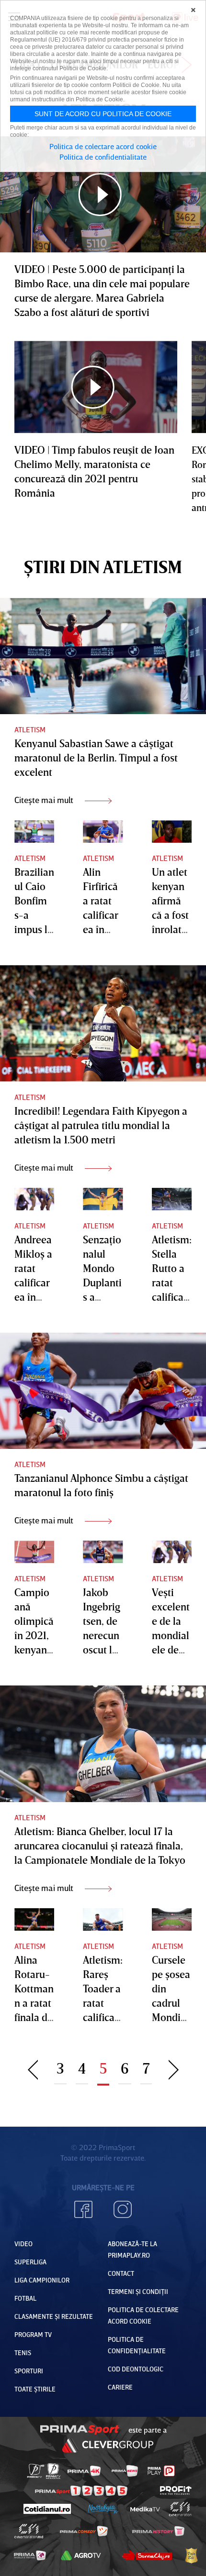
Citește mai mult (45, 800)
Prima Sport (80, 2430)
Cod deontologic (136, 2369)
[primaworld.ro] (30, 2555)
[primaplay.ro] (161, 2471)
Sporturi (29, 2371)
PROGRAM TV (33, 2334)
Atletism (30, 729)
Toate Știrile (35, 2389)
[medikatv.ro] (145, 2509)
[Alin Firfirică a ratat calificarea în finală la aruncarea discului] (103, 831)
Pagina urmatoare (173, 2068)
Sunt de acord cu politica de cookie (103, 114)
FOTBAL (25, 2298)
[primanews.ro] (125, 2471)
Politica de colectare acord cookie (103, 146)
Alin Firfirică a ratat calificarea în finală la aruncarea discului (103, 929)
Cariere (120, 2387)
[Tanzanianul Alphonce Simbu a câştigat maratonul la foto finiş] (103, 1391)
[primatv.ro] (36, 2471)
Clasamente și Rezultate (54, 2316)
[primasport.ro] (81, 2491)
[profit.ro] (176, 2490)
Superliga (30, 2262)
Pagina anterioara (33, 2068)
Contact (121, 2273)
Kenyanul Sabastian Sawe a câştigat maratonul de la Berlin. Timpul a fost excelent (96, 757)
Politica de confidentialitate (103, 157)
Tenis (23, 2353)
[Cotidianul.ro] (47, 2509)
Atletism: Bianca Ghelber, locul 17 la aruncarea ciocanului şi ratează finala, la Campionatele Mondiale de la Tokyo (100, 1845)
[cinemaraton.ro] (180, 2509)
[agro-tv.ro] (81, 2555)
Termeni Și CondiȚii (138, 2291)
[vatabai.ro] (191, 2555)
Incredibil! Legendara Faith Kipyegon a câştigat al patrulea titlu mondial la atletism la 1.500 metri (101, 1125)
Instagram (123, 2209)
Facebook (83, 2209)
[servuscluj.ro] (147, 2555)
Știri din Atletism (103, 567)
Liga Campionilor (42, 2280)
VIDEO (23, 2244)
